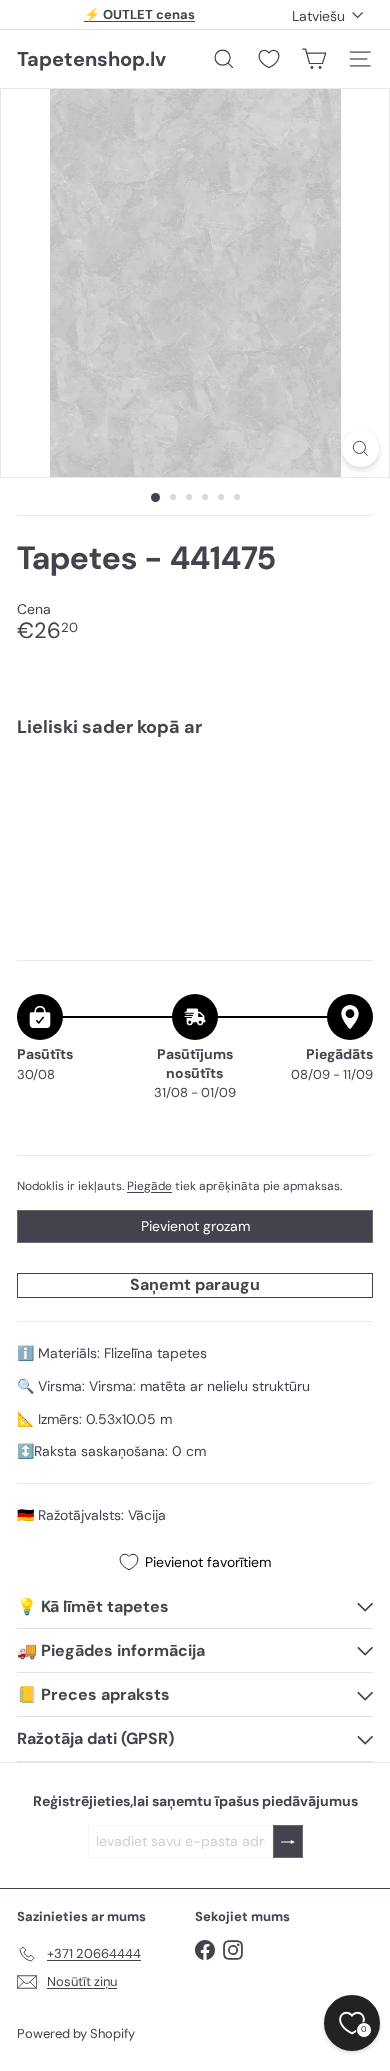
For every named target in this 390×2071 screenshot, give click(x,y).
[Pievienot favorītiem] (346, 794)
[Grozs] (314, 59)
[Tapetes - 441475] (195, 822)
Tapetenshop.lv (91, 59)
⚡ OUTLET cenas (139, 14)
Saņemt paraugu (195, 1284)
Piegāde (149, 1186)
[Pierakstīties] (288, 1841)
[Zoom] (360, 448)
